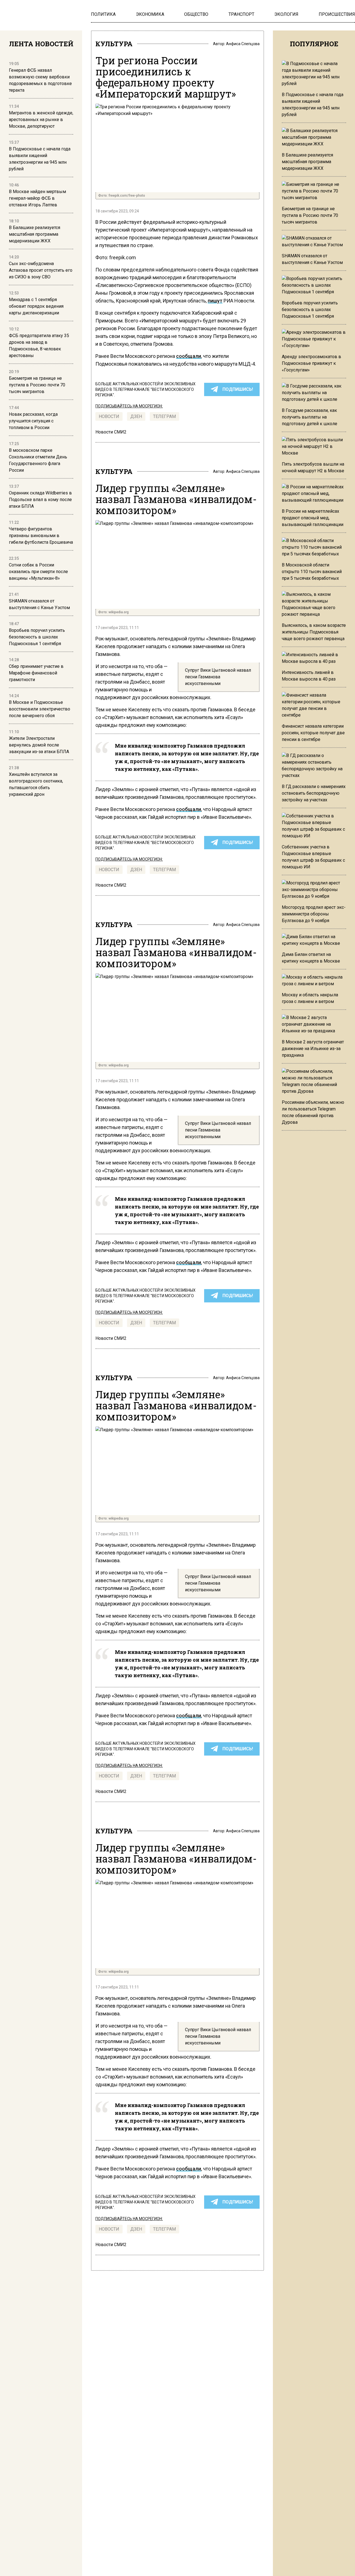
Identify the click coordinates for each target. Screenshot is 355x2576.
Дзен (136, 416)
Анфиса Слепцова (243, 44)
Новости (109, 416)
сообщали (189, 356)
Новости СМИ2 (111, 432)
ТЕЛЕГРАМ (164, 416)
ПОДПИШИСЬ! (238, 389)
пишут (215, 301)
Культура (114, 44)
